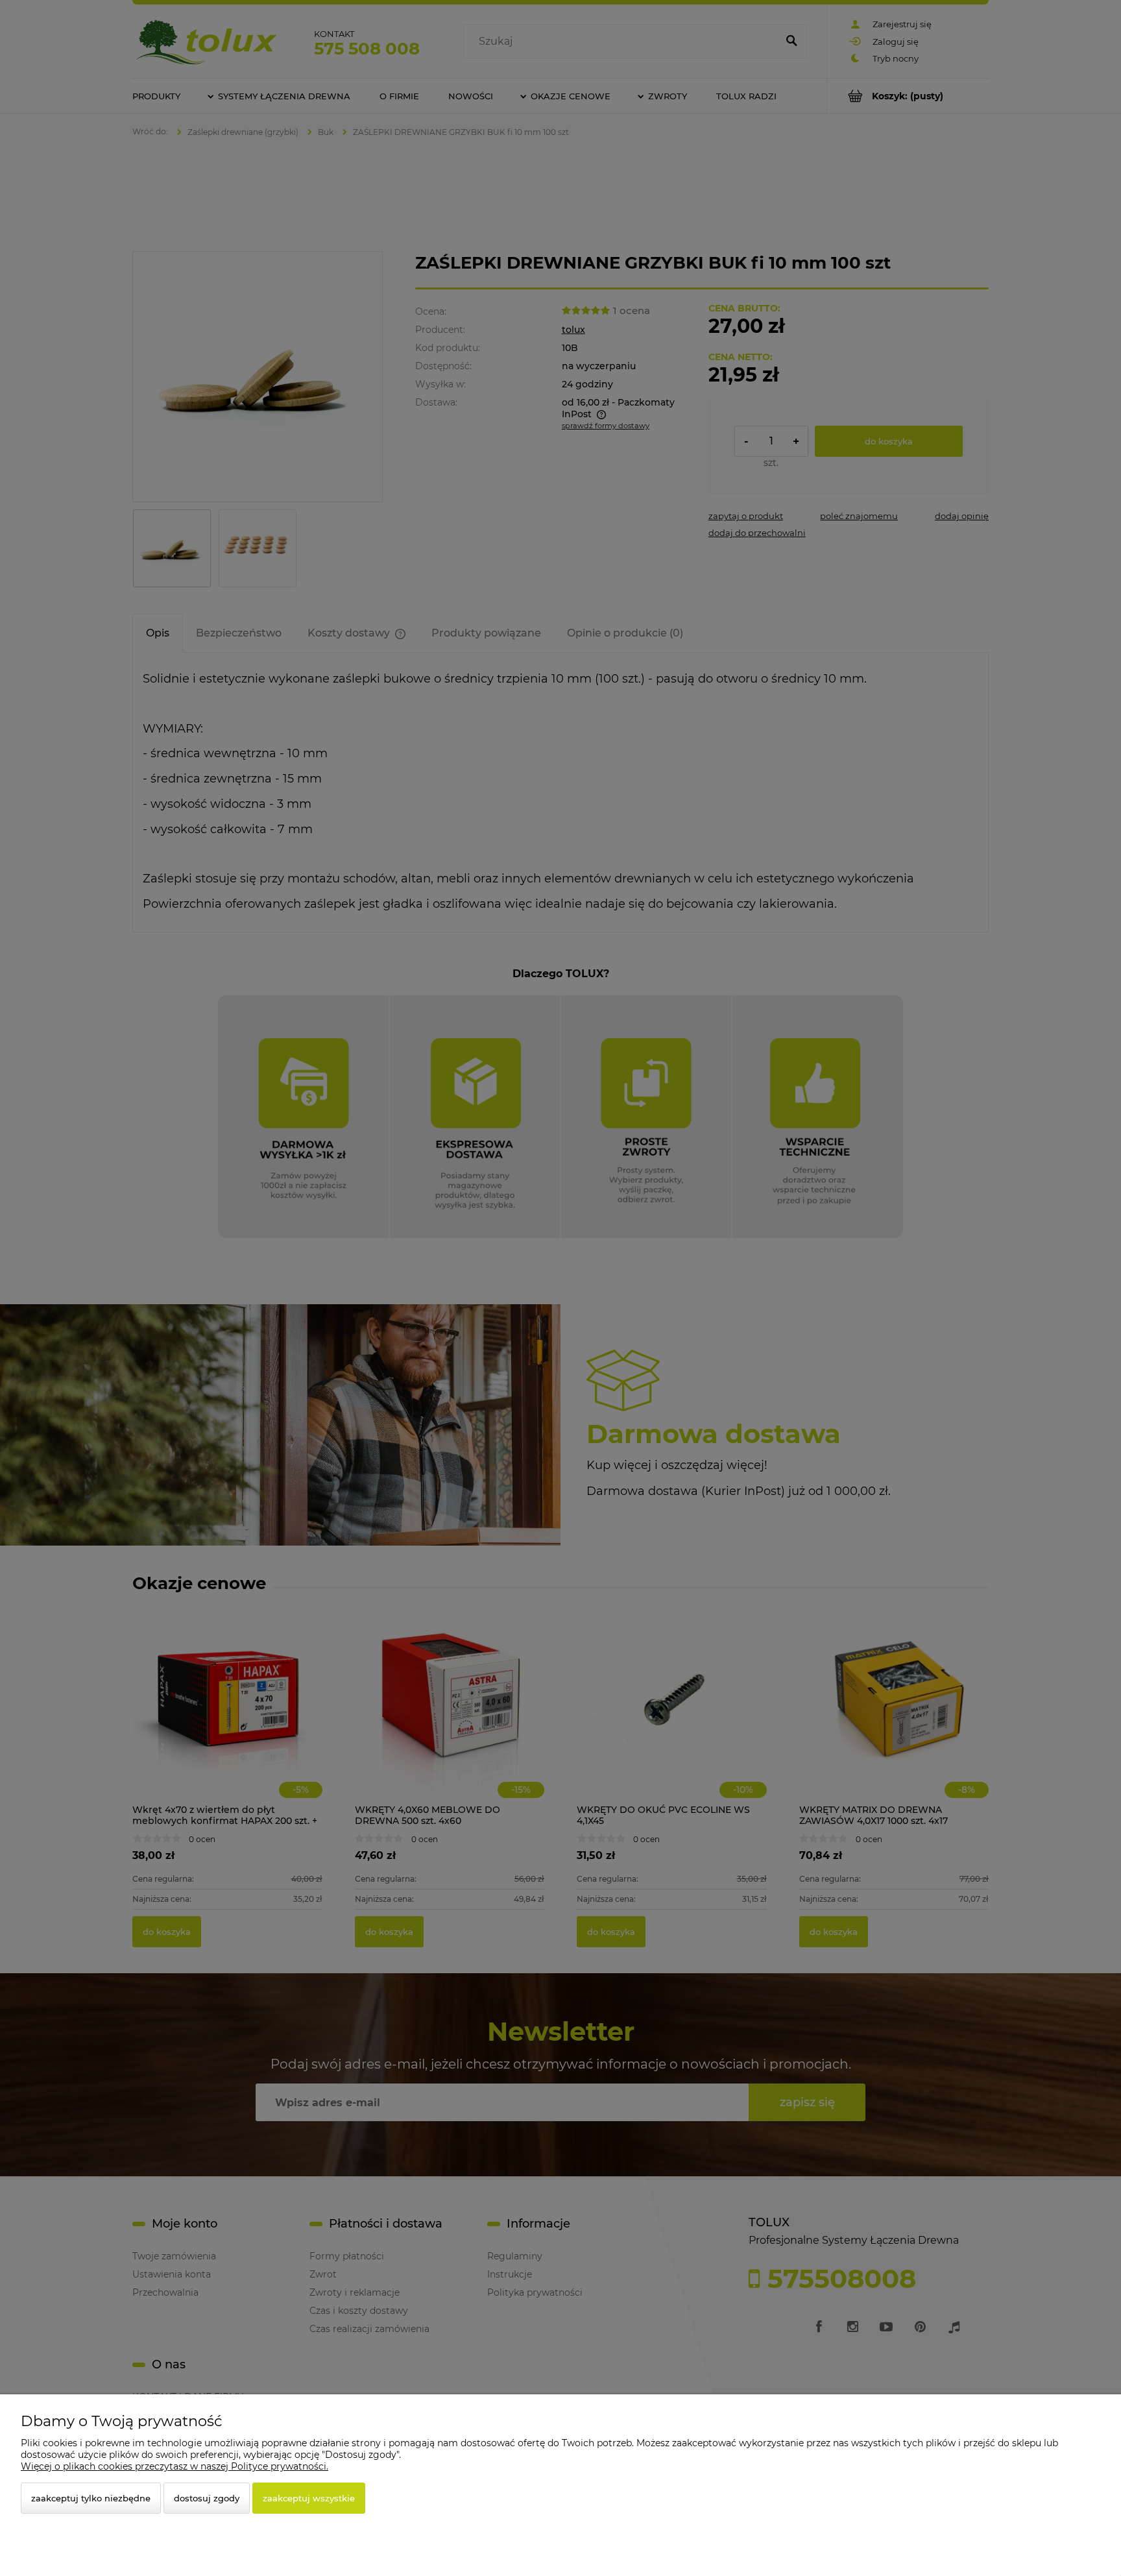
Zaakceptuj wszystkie (309, 2498)
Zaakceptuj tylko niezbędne (91, 2498)
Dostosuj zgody (207, 2498)
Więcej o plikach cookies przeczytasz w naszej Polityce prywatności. (175, 2466)
